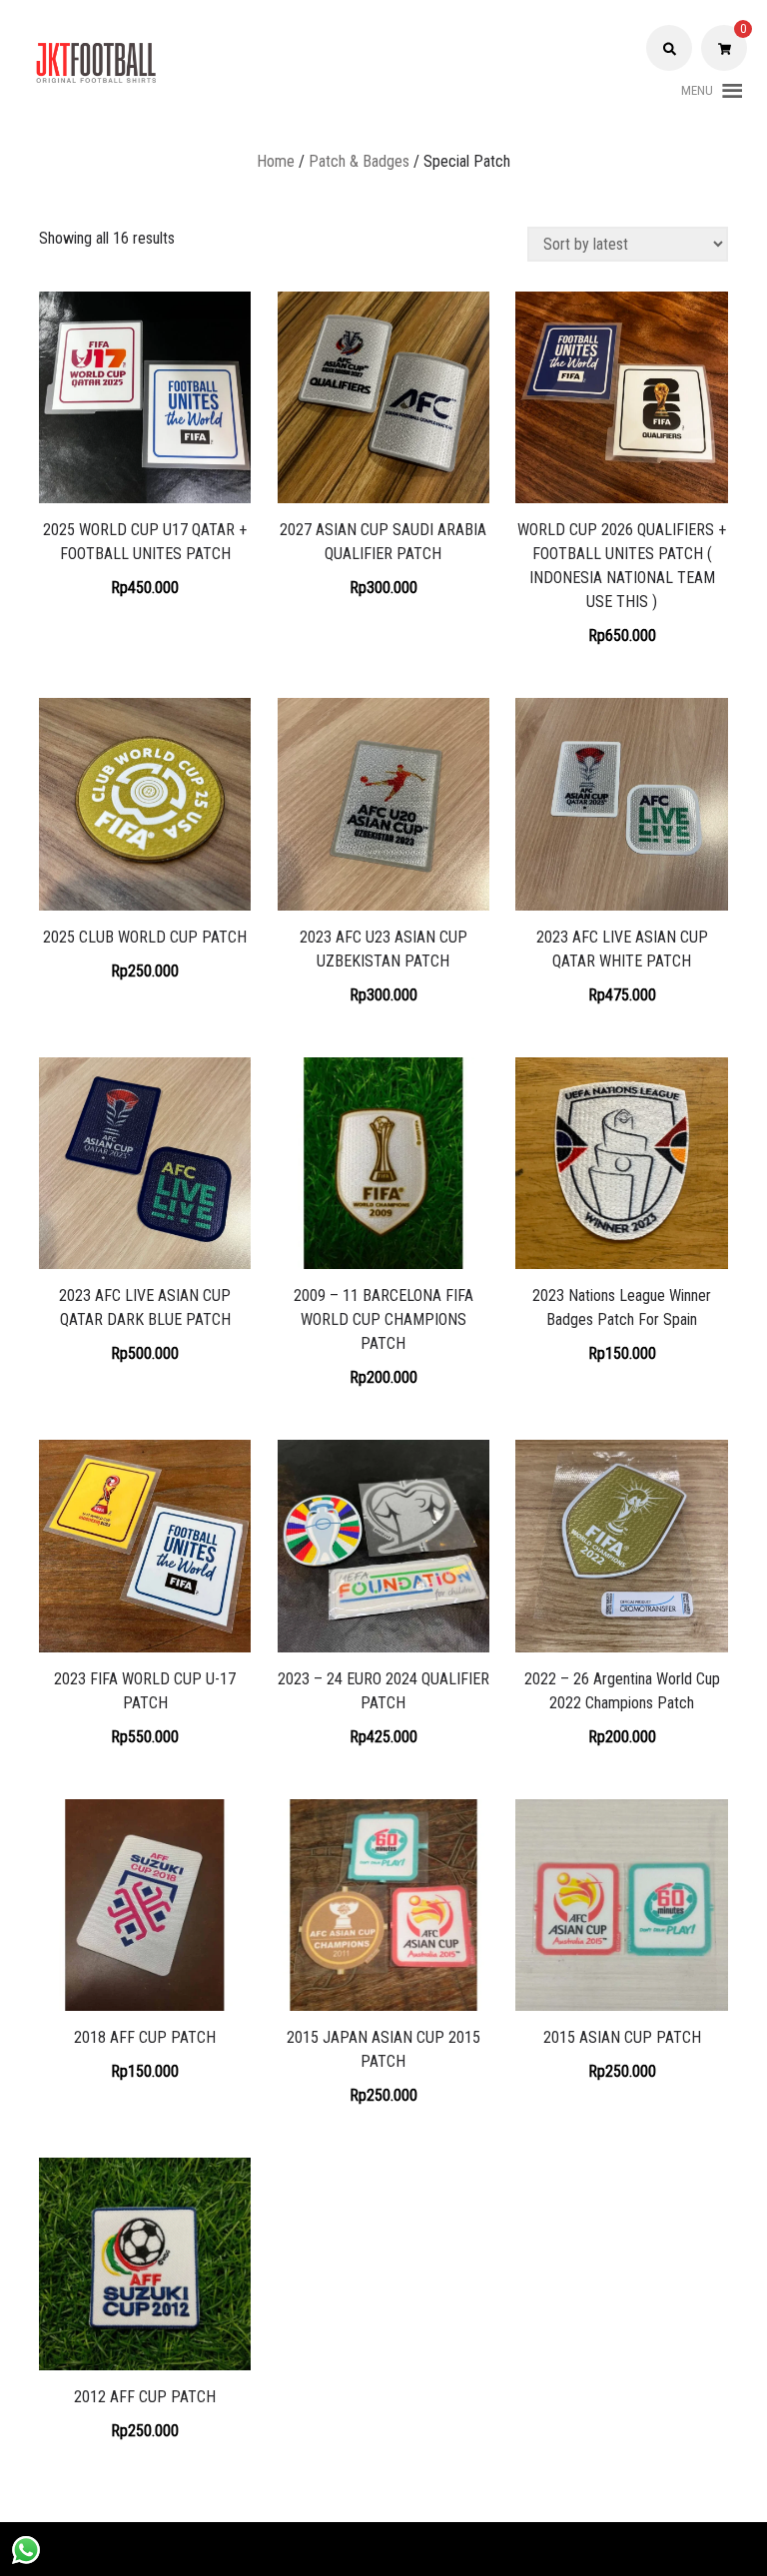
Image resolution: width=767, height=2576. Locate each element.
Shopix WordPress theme (461, 2549)
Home (276, 161)
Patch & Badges (359, 161)
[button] (697, 91)
